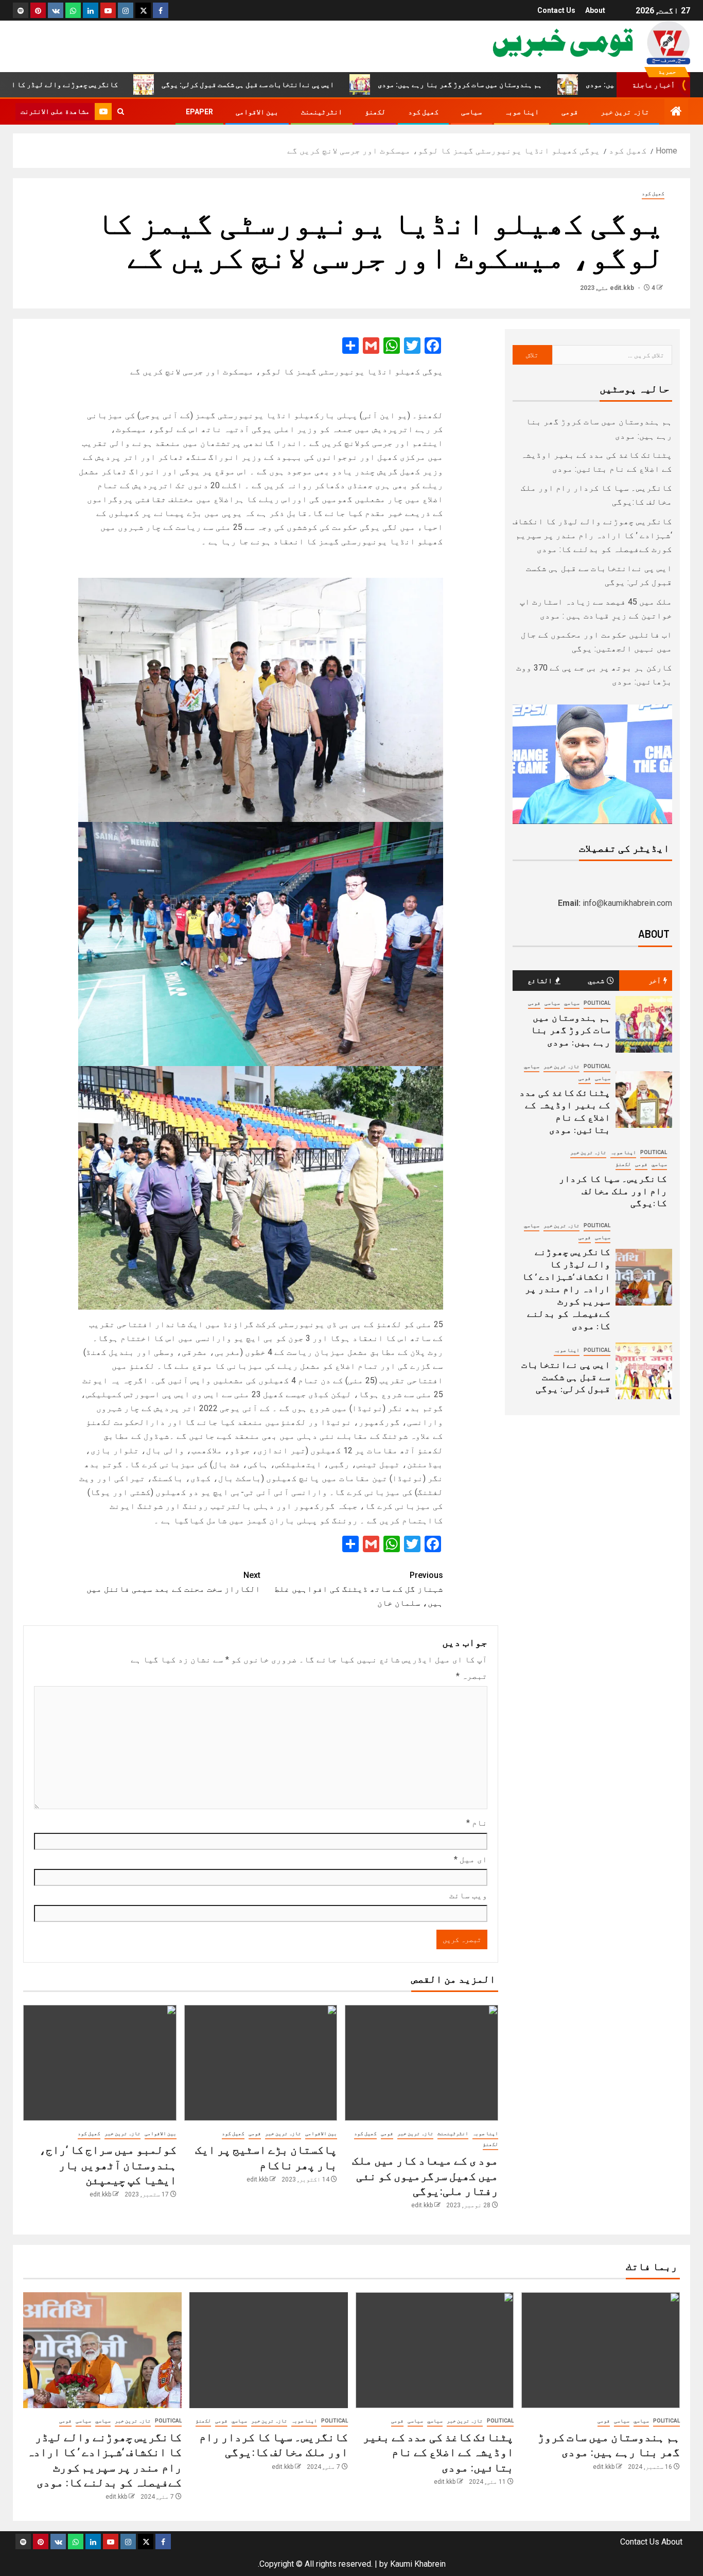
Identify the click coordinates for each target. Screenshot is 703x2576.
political (597, 1003)
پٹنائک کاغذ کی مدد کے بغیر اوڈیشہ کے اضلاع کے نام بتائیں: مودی (438, 2452)
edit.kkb (623, 288)
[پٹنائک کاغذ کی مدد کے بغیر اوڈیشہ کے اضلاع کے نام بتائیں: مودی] (644, 1100)
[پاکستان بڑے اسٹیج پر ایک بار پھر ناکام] (261, 2063)
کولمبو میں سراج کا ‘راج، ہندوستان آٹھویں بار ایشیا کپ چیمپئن (108, 2164)
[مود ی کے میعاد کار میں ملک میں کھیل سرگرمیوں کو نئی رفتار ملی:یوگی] (421, 2063)
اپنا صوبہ (522, 112)
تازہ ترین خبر (625, 112)
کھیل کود (423, 112)
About (595, 10)
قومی (570, 112)
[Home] (676, 112)
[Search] (121, 112)
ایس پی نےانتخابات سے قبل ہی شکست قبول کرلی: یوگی (321, 84)
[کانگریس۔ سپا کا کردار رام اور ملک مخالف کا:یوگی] (269, 2350)
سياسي (572, 1003)
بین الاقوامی (257, 112)
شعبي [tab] (596, 980)
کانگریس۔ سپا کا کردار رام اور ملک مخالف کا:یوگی (613, 1191)
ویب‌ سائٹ (468, 1895)
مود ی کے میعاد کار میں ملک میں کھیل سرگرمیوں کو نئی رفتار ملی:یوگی (425, 2175)
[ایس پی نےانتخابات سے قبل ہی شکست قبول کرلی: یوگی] (644, 1371)
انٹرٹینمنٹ (322, 112)
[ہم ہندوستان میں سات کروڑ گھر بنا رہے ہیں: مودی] (644, 1024)
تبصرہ (472, 1676)
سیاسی (471, 112)
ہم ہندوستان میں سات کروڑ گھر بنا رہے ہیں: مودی (533, 84)
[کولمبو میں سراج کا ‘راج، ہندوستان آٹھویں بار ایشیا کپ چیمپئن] (100, 2063)
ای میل (471, 1859)
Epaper (199, 112)
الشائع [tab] (540, 980)
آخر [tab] (655, 980)
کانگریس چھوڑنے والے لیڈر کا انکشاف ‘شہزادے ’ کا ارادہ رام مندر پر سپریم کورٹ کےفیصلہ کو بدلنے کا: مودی (592, 535)
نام (477, 1823)
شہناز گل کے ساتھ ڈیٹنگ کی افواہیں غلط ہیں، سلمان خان (359, 1589)
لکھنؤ (375, 112)
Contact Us (556, 10)
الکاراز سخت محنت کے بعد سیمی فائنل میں (173, 1582)
